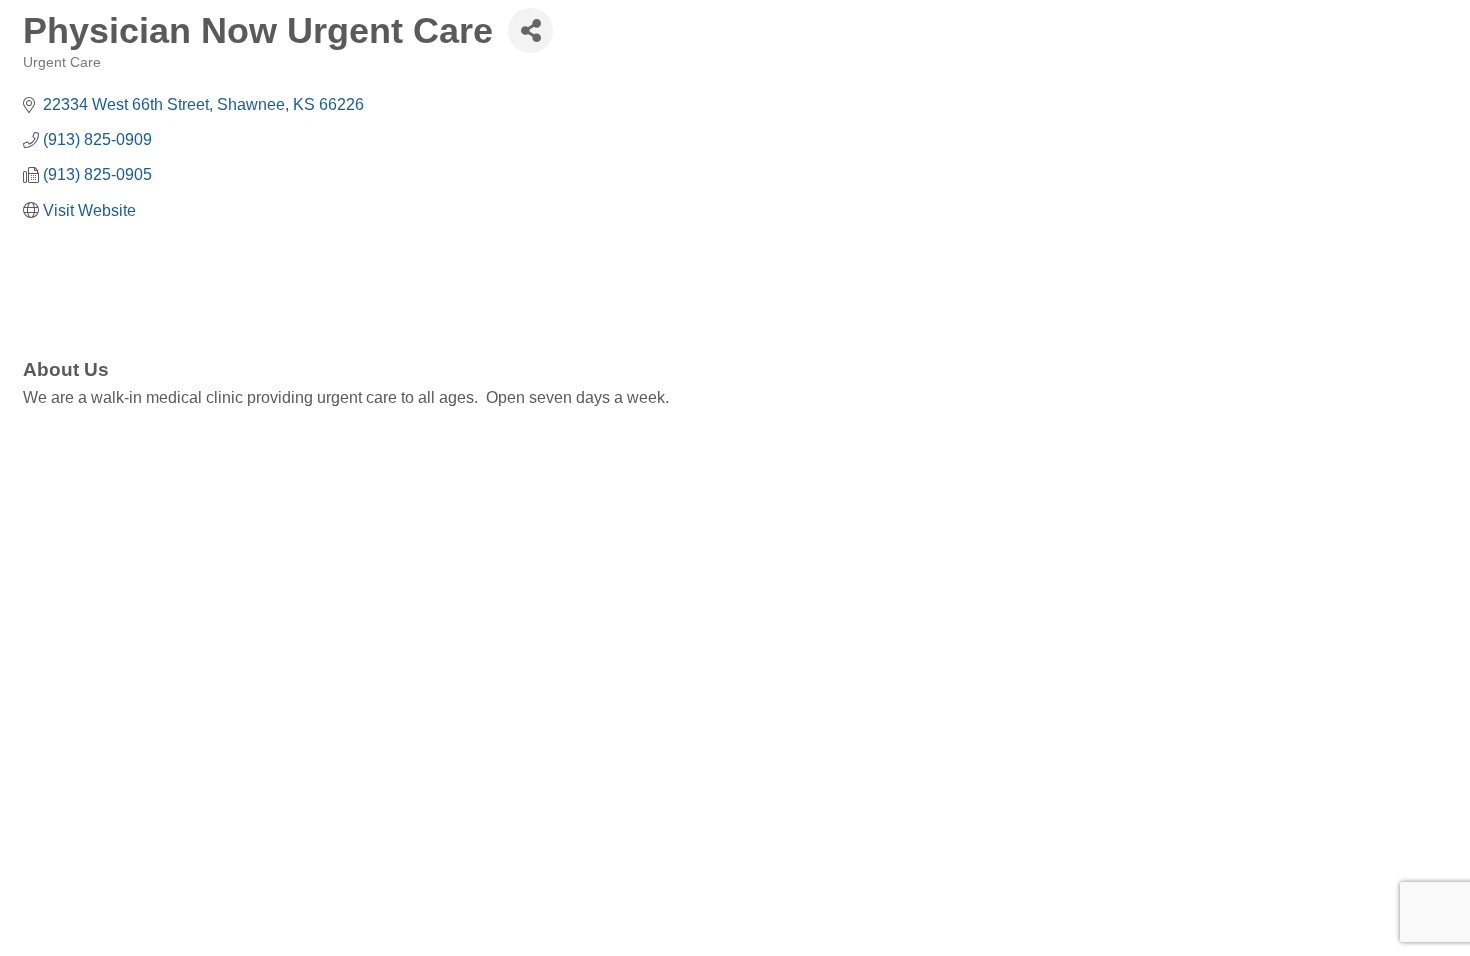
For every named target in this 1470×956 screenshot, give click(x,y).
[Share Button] (530, 30)
